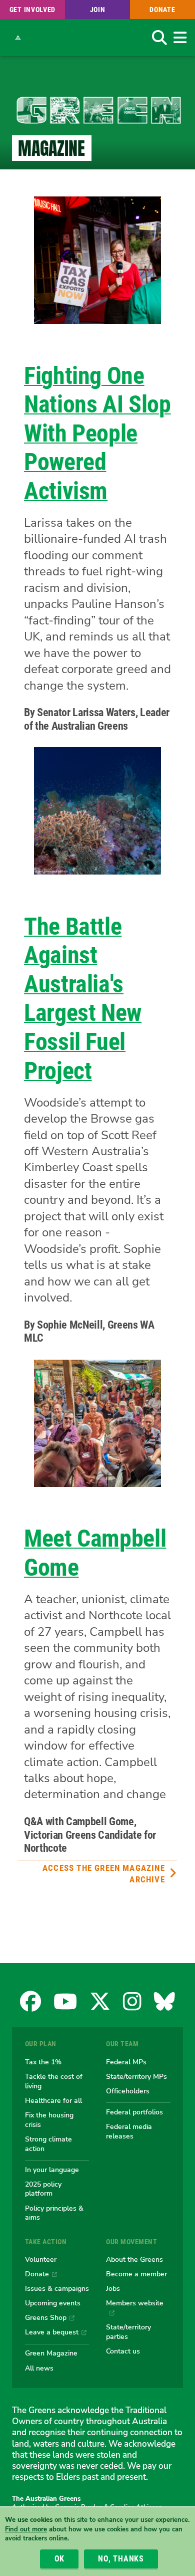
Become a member (136, 2274)
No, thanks (121, 2559)
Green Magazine (51, 2353)
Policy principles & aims (54, 2213)
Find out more (26, 2529)
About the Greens (134, 2259)
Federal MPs (126, 2062)
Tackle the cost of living (54, 2081)
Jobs (113, 2288)
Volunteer (41, 2259)
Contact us (123, 2351)
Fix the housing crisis (49, 2120)
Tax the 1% (43, 2062)
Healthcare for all (53, 2100)
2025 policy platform (43, 2189)
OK (60, 2559)
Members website (135, 2303)
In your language (52, 2170)
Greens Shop (46, 2317)
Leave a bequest (52, 2332)
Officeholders (128, 2091)
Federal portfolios (134, 2112)
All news (39, 2368)
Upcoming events (53, 2303)
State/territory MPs (136, 2076)
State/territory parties (128, 2332)
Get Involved (32, 10)
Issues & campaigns (57, 2288)
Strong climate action (48, 2144)
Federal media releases (129, 2131)
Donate (162, 10)
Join (98, 10)
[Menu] (180, 38)
